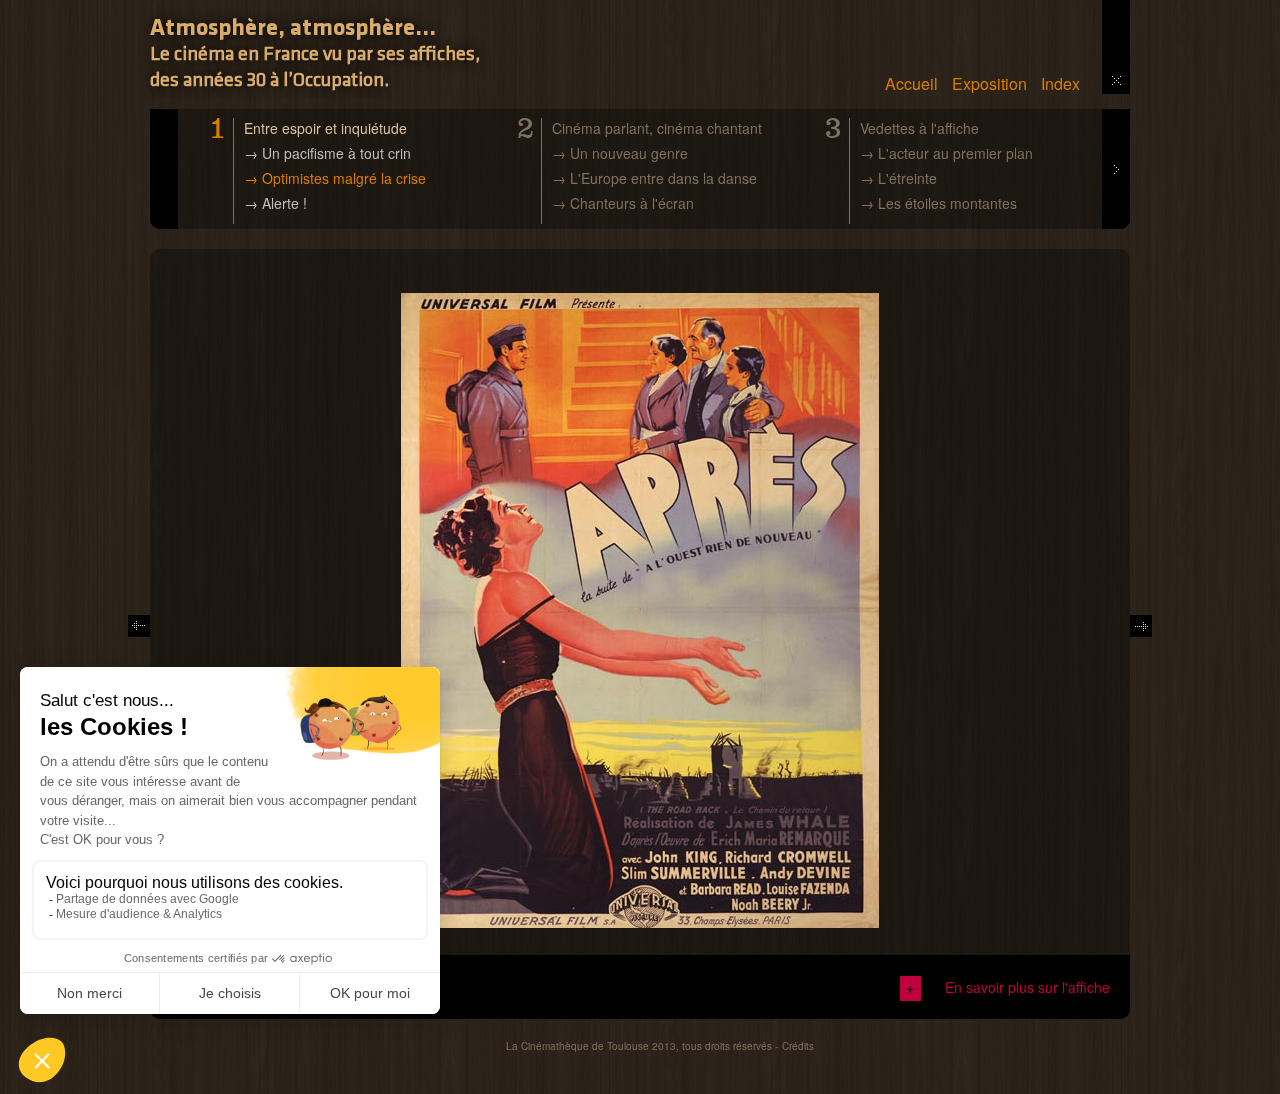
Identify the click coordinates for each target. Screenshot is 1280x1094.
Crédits (798, 1046)
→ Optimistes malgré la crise (335, 178)
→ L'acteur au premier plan (946, 153)
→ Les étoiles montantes (938, 203)
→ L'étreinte (898, 178)
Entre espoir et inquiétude (325, 128)
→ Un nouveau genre (620, 153)
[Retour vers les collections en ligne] (1116, 79)
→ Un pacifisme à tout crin (327, 153)
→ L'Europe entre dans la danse (654, 178)
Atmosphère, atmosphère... (293, 29)
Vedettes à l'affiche (919, 128)
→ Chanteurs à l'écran (623, 203)
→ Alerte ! (275, 203)
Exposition (989, 83)
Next (1116, 119)
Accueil (911, 83)
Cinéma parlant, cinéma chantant (657, 128)
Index (1060, 83)
